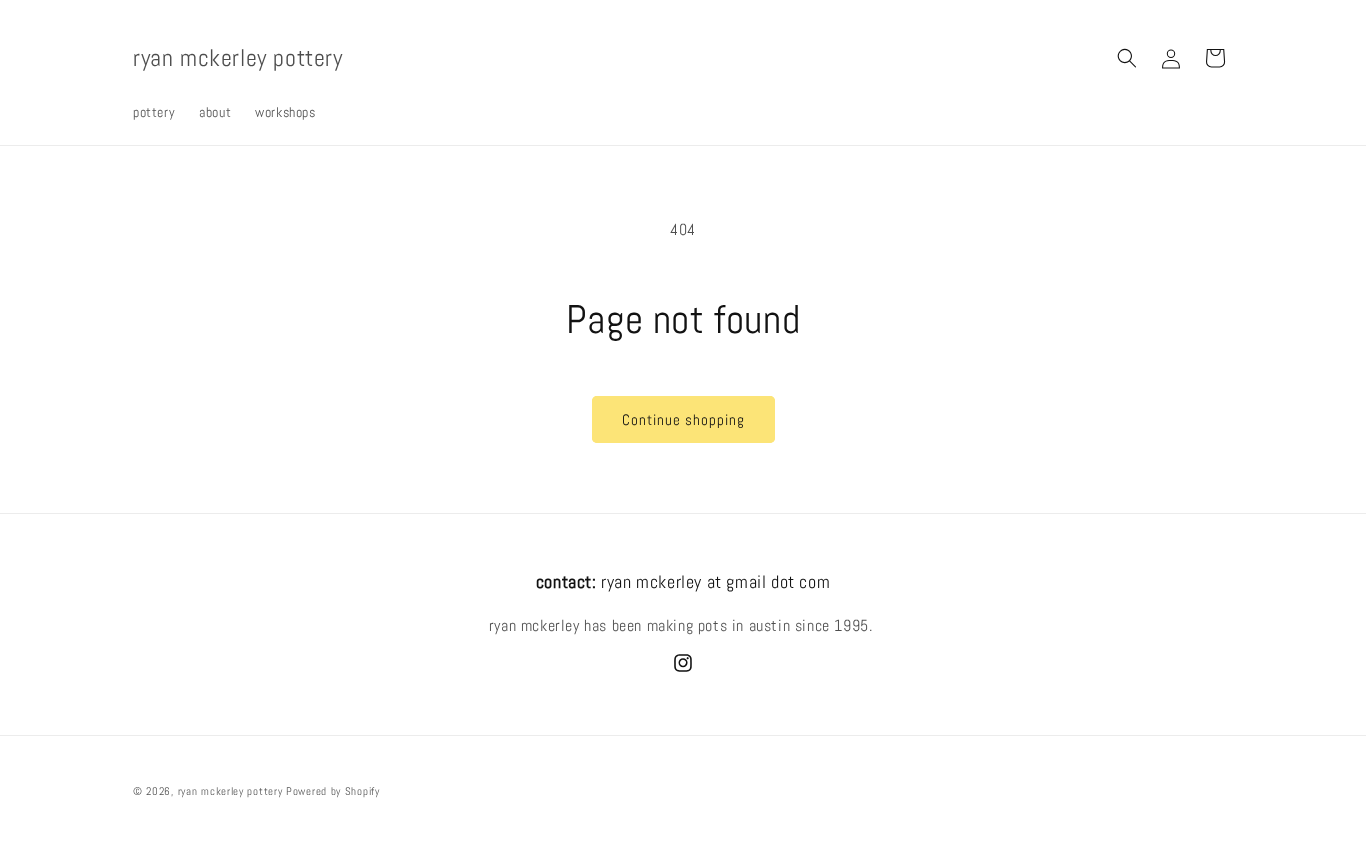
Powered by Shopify (333, 791)
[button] (1127, 58)
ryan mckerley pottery (230, 791)
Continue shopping (683, 419)
